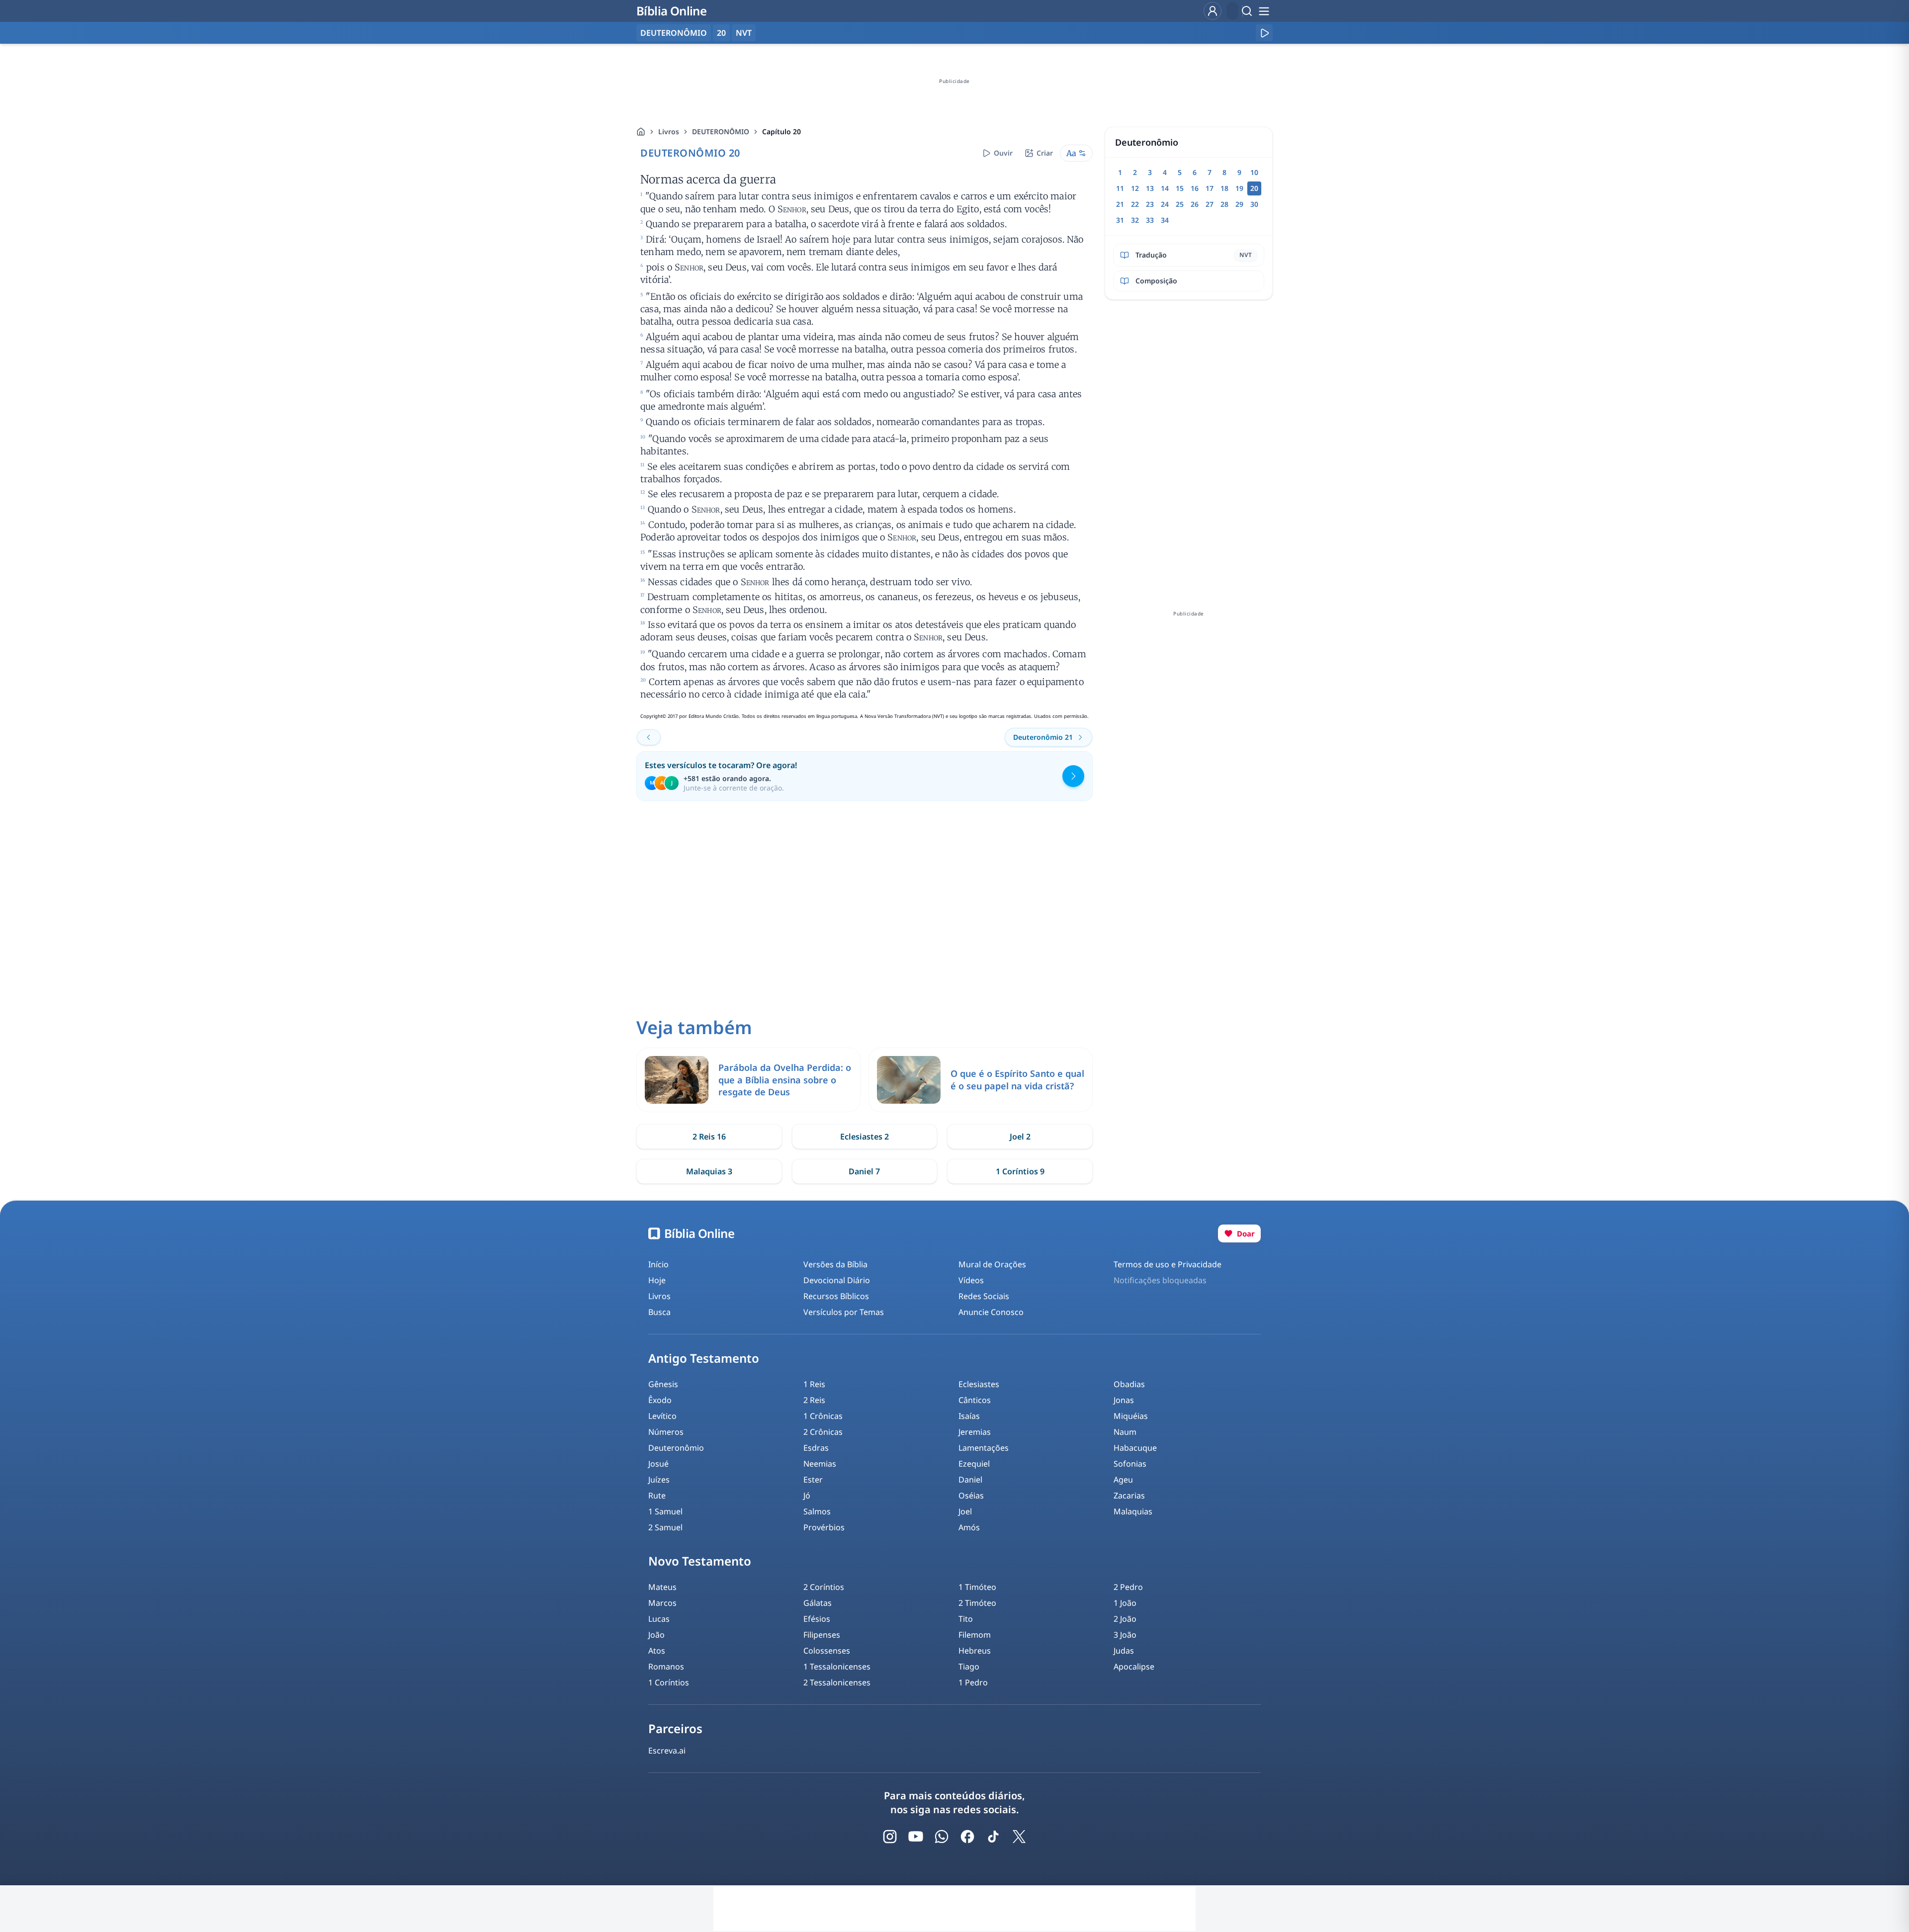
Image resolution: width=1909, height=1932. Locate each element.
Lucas (659, 1619)
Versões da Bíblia (835, 1264)
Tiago (969, 1667)
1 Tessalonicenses (837, 1667)
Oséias (971, 1495)
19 (1239, 188)
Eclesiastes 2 (865, 1137)
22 (1135, 204)
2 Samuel (665, 1527)
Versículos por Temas (844, 1312)
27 (1210, 204)
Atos (657, 1651)
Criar (1045, 153)
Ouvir (1003, 153)
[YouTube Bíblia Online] (916, 1837)
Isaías (969, 1416)
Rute (657, 1495)
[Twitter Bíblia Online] (1019, 1837)
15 (1180, 188)
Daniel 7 (864, 1171)
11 (1120, 188)
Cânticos (975, 1400)
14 (1165, 188)
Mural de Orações (992, 1264)
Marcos (662, 1603)
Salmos (817, 1511)
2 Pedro (1128, 1587)
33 (1150, 220)
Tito (966, 1619)
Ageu (1123, 1480)
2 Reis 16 (709, 1137)
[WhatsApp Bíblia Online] (942, 1837)
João (656, 1635)
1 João (1125, 1603)
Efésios (817, 1619)
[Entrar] (1213, 11)
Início (658, 1264)
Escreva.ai (667, 1751)
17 (1210, 188)
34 (1165, 220)
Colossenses (827, 1651)
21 (1120, 204)
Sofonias (1130, 1464)
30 (1254, 204)
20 (721, 33)
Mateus (662, 1587)
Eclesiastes (979, 1384)
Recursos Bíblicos (836, 1296)
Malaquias (1133, 1511)
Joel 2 (1020, 1137)
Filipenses (822, 1635)
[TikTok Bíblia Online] (993, 1837)
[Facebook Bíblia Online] (967, 1837)
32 (1135, 220)
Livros (669, 132)
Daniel (970, 1480)
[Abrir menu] (1264, 11)
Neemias (820, 1464)
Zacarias (1129, 1495)
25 (1180, 204)
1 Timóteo (977, 1587)
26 (1195, 204)
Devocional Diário (837, 1280)
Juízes (659, 1480)
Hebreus (975, 1651)
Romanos (666, 1667)
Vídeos (971, 1280)
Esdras (816, 1448)
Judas (1124, 1651)
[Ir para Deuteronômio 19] (649, 737)
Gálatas (818, 1603)
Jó (807, 1495)
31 (1120, 220)
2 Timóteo (977, 1603)
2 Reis (814, 1400)
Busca (659, 1312)
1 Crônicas (823, 1416)
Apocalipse (1134, 1667)
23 (1150, 204)
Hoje (657, 1280)
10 (1254, 172)
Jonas (1124, 1400)
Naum (1125, 1432)
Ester (813, 1480)
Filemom (975, 1635)
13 (1150, 188)
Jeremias (975, 1432)
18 (1224, 188)
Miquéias (1131, 1416)
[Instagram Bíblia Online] (890, 1837)
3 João (1125, 1635)
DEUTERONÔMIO (721, 132)
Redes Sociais (984, 1296)
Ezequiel (974, 1464)
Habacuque (1135, 1448)
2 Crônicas (823, 1432)
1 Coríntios (669, 1682)
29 (1239, 204)
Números (666, 1432)
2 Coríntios (824, 1587)
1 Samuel (665, 1511)
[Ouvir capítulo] (1264, 33)
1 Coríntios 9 (1020, 1171)
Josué (658, 1464)
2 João (1125, 1619)
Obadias (1129, 1384)
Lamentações (984, 1448)
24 (1165, 204)
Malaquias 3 (709, 1171)
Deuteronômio (676, 1448)
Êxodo (660, 1400)
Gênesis (663, 1384)
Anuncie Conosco (991, 1312)
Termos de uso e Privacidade (1168, 1264)
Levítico (662, 1416)
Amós (969, 1527)
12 (1135, 188)
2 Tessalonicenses (837, 1682)
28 (1224, 204)
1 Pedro (973, 1682)
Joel (965, 1511)
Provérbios (824, 1527)
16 (1195, 188)
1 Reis (814, 1384)
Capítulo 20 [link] (781, 132)
